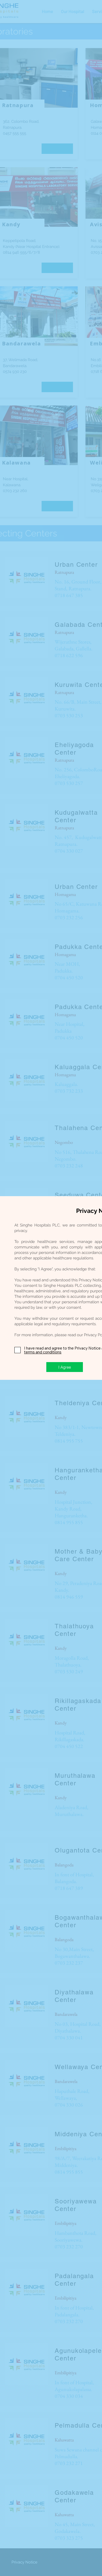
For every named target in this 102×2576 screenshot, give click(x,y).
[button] (65, 1367)
